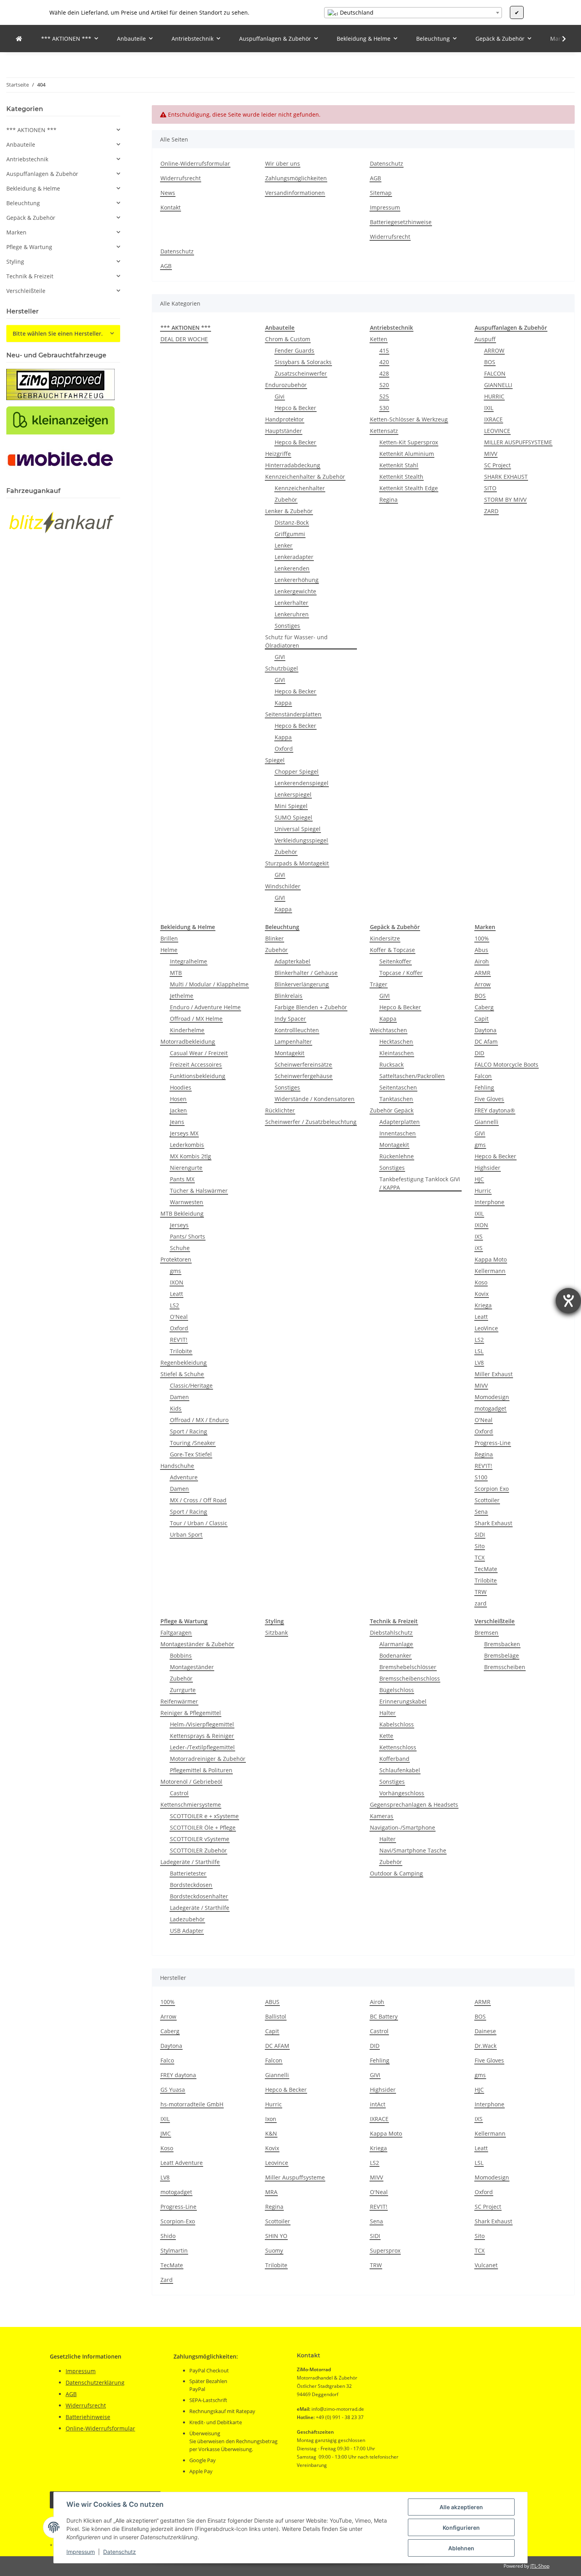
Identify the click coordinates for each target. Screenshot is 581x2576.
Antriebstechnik (27, 159)
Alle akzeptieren (461, 2507)
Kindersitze (385, 938)
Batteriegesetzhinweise (401, 222)
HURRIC (494, 396)
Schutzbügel (282, 668)
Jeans (177, 1122)
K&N (271, 2133)
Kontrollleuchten (297, 1030)
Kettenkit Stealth (401, 477)
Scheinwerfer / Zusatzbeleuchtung (311, 1122)
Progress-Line (493, 1443)
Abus (481, 950)
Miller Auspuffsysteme (295, 2177)
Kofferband (394, 1759)
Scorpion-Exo (178, 2221)
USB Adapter (187, 1931)
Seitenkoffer (395, 961)
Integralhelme (189, 961)
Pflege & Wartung (29, 247)
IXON (177, 1282)
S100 (481, 1477)
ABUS (272, 2002)
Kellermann (490, 1271)
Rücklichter (280, 1110)
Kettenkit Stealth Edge (409, 488)
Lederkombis (187, 1145)
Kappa (283, 703)
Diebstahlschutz (391, 1633)
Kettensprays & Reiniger (202, 1736)
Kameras (382, 1816)
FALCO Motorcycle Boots (506, 1064)
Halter (388, 1713)
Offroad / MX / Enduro (199, 1420)
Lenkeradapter (294, 557)
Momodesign (492, 1397)
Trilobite (181, 1351)
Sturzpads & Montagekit (297, 863)
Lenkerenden (292, 568)
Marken (16, 232)
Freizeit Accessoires (196, 1064)
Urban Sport (186, 1534)
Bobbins (181, 1655)
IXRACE (493, 419)
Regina (389, 500)
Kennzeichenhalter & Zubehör (305, 477)
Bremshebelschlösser (408, 1667)
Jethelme (182, 996)
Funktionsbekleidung (198, 1076)
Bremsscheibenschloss (410, 1678)
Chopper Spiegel (297, 771)
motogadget (490, 1408)
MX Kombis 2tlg (191, 1156)
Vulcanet (486, 2265)
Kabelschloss (397, 1724)
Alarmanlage (396, 1644)
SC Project (497, 465)
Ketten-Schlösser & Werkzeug (409, 419)
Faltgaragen (176, 1633)
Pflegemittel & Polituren (201, 1770)
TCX (480, 1557)
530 (384, 408)
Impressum (81, 2552)
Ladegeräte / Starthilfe (190, 1862)
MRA (271, 2192)
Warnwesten (187, 1202)
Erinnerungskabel (403, 1701)
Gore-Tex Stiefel (191, 1454)
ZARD (491, 511)
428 (384, 373)
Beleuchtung (23, 203)
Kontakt (171, 207)
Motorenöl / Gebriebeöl (191, 1782)
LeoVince (486, 1328)
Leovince (277, 2163)
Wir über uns (283, 163)
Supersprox (385, 2250)
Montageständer (192, 1667)
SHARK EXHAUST (506, 477)
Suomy (274, 2250)
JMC (166, 2133)
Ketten (379, 339)
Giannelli (487, 1122)
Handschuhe (177, 1466)
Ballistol (276, 2016)
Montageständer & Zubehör (197, 1644)
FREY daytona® (495, 1110)
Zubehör (286, 500)
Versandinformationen (295, 193)
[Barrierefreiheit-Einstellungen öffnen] (568, 1301)
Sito (480, 1546)
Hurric (483, 1191)
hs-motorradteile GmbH (192, 2104)
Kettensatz (384, 431)
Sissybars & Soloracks (303, 362)
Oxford (284, 749)
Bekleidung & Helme (33, 188)
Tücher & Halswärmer (199, 1191)
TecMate (486, 1569)
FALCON (495, 373)
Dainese (485, 2031)
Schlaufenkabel (400, 1770)
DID (479, 1053)
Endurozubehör (286, 385)
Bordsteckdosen (191, 1885)
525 (384, 396)
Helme (169, 950)
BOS (490, 362)
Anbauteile (21, 144)
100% (482, 938)
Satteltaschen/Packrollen (412, 1076)
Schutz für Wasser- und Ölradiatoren (296, 641)
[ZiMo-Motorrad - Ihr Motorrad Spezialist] (19, 39)
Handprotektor (285, 419)
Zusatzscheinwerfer (301, 373)
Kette (386, 1736)
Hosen (178, 1099)
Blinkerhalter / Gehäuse (306, 973)
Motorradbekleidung (188, 1042)
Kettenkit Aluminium (407, 454)
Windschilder (283, 886)
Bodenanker (395, 1655)
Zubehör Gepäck (392, 1110)
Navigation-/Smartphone (403, 1827)
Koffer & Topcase (392, 950)
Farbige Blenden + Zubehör (311, 1007)
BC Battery (384, 2016)
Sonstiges (287, 626)
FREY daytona (178, 2075)
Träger (379, 984)
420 (384, 362)
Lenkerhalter (291, 603)
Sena (481, 1512)
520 (384, 385)
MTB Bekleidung (182, 1213)
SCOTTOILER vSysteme (200, 1839)
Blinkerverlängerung (302, 984)
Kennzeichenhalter (300, 488)
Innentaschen (398, 1133)
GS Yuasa (173, 2090)
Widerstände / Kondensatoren (315, 1099)
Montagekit (290, 1053)
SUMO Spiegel (293, 817)
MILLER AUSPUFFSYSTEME (518, 442)
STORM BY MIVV (505, 500)
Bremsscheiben (505, 1667)
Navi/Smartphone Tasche (413, 1850)
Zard (167, 2280)
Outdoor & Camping (396, 1873)
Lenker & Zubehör (289, 511)
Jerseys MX (184, 1133)
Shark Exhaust (493, 1523)
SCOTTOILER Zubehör (198, 1850)
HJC (479, 1179)
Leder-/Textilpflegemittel (202, 1747)
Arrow (483, 984)
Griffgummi (290, 534)
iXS (479, 1248)
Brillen (169, 938)
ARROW (494, 350)
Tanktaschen (396, 1099)
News (168, 193)
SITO (490, 488)
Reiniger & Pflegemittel (191, 1713)
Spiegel (275, 760)
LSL (479, 1351)
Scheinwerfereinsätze (303, 1064)
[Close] (566, 2538)
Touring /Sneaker (193, 1443)
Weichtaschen (389, 1030)
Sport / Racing (189, 1431)
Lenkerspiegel (293, 794)
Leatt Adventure (182, 2163)
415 (384, 350)
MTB (176, 973)
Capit (482, 1019)
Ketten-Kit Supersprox (409, 442)
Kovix (482, 1294)
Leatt (176, 1294)
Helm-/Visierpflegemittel (202, 1724)
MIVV (491, 454)
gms (175, 1271)
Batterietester (188, 1873)
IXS (479, 1236)
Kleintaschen (397, 1053)
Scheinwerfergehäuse (304, 1076)
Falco (167, 2060)
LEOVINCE (497, 431)
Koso (481, 1282)
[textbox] (413, 13)
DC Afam (486, 1042)
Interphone (490, 1202)
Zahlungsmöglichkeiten (296, 178)
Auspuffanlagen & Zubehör (42, 174)
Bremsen (487, 1633)
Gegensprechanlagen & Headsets (414, 1805)
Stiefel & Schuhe (182, 1374)
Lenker (284, 545)
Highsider (488, 1168)
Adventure (184, 1477)
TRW (481, 1592)
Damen (179, 1397)
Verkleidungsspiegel (301, 840)
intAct (378, 2104)
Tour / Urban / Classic (199, 1523)
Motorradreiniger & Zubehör (208, 1759)
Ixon (271, 2119)
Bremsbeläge (502, 1655)
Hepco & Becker (295, 408)
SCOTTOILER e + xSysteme (204, 1816)
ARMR (483, 973)
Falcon (483, 1076)
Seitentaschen (398, 1087)
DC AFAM (277, 2046)
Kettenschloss (398, 1747)
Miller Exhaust (494, 1374)
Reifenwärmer (179, 1701)
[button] (559, 39)
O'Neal (179, 1317)
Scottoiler (487, 1500)
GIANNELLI (498, 385)
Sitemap (381, 193)
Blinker (274, 938)
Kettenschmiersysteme (191, 1805)
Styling (15, 262)
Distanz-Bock (292, 522)
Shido (168, 2236)
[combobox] (413, 13)
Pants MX (182, 1179)
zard (481, 1603)
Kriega (483, 1305)
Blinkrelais (289, 996)
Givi (280, 396)
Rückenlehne (397, 1156)
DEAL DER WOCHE (184, 339)
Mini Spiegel (291, 806)
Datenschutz (120, 2552)
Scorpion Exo (492, 1489)
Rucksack (391, 1064)
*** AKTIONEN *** (31, 130)
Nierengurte (186, 1168)
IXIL (489, 408)
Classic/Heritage (191, 1385)
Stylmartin (174, 2250)
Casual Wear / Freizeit (199, 1053)
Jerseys (179, 1225)
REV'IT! (179, 1340)
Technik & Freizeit (30, 276)
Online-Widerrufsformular (195, 163)
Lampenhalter (293, 1042)
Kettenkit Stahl (399, 465)
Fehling (484, 1087)
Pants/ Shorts (188, 1236)
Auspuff (485, 339)
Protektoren (176, 1259)
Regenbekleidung (184, 1363)
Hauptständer (284, 431)
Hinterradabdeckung (293, 465)
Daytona (486, 1030)
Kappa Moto (491, 1259)
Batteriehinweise (88, 2417)
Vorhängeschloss (402, 1793)
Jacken (178, 1110)
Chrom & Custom (288, 339)
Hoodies (181, 1087)
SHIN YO (276, 2236)
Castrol (179, 1793)
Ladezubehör (187, 1919)
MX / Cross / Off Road (198, 1500)
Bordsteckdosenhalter (199, 1896)
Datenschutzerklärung (95, 2382)
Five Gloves (489, 1099)
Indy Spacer (290, 1019)
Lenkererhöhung (297, 580)
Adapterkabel (292, 961)
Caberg (484, 1007)
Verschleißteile (26, 291)
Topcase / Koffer (401, 973)
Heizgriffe (278, 454)
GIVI (280, 657)
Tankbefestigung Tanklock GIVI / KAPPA (420, 1183)
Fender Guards (294, 350)
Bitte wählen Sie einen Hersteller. (58, 333)
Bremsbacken (502, 1644)
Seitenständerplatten (293, 714)
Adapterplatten (400, 1122)
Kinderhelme (187, 1030)
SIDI (480, 1534)
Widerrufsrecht (181, 178)
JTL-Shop (540, 2566)
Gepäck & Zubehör (31, 218)
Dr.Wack (486, 2046)
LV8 (479, 1363)
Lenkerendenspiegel (302, 783)
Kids (176, 1408)
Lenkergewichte (295, 591)
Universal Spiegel (298, 829)
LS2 (174, 1305)
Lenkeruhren (292, 614)
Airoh (482, 961)
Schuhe (180, 1248)
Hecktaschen (396, 1042)
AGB (375, 178)
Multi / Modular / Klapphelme (209, 984)
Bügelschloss (397, 1690)
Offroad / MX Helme (196, 1019)
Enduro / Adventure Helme (205, 1007)
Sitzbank (276, 1633)
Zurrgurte (183, 1690)
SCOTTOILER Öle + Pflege (203, 1827)
